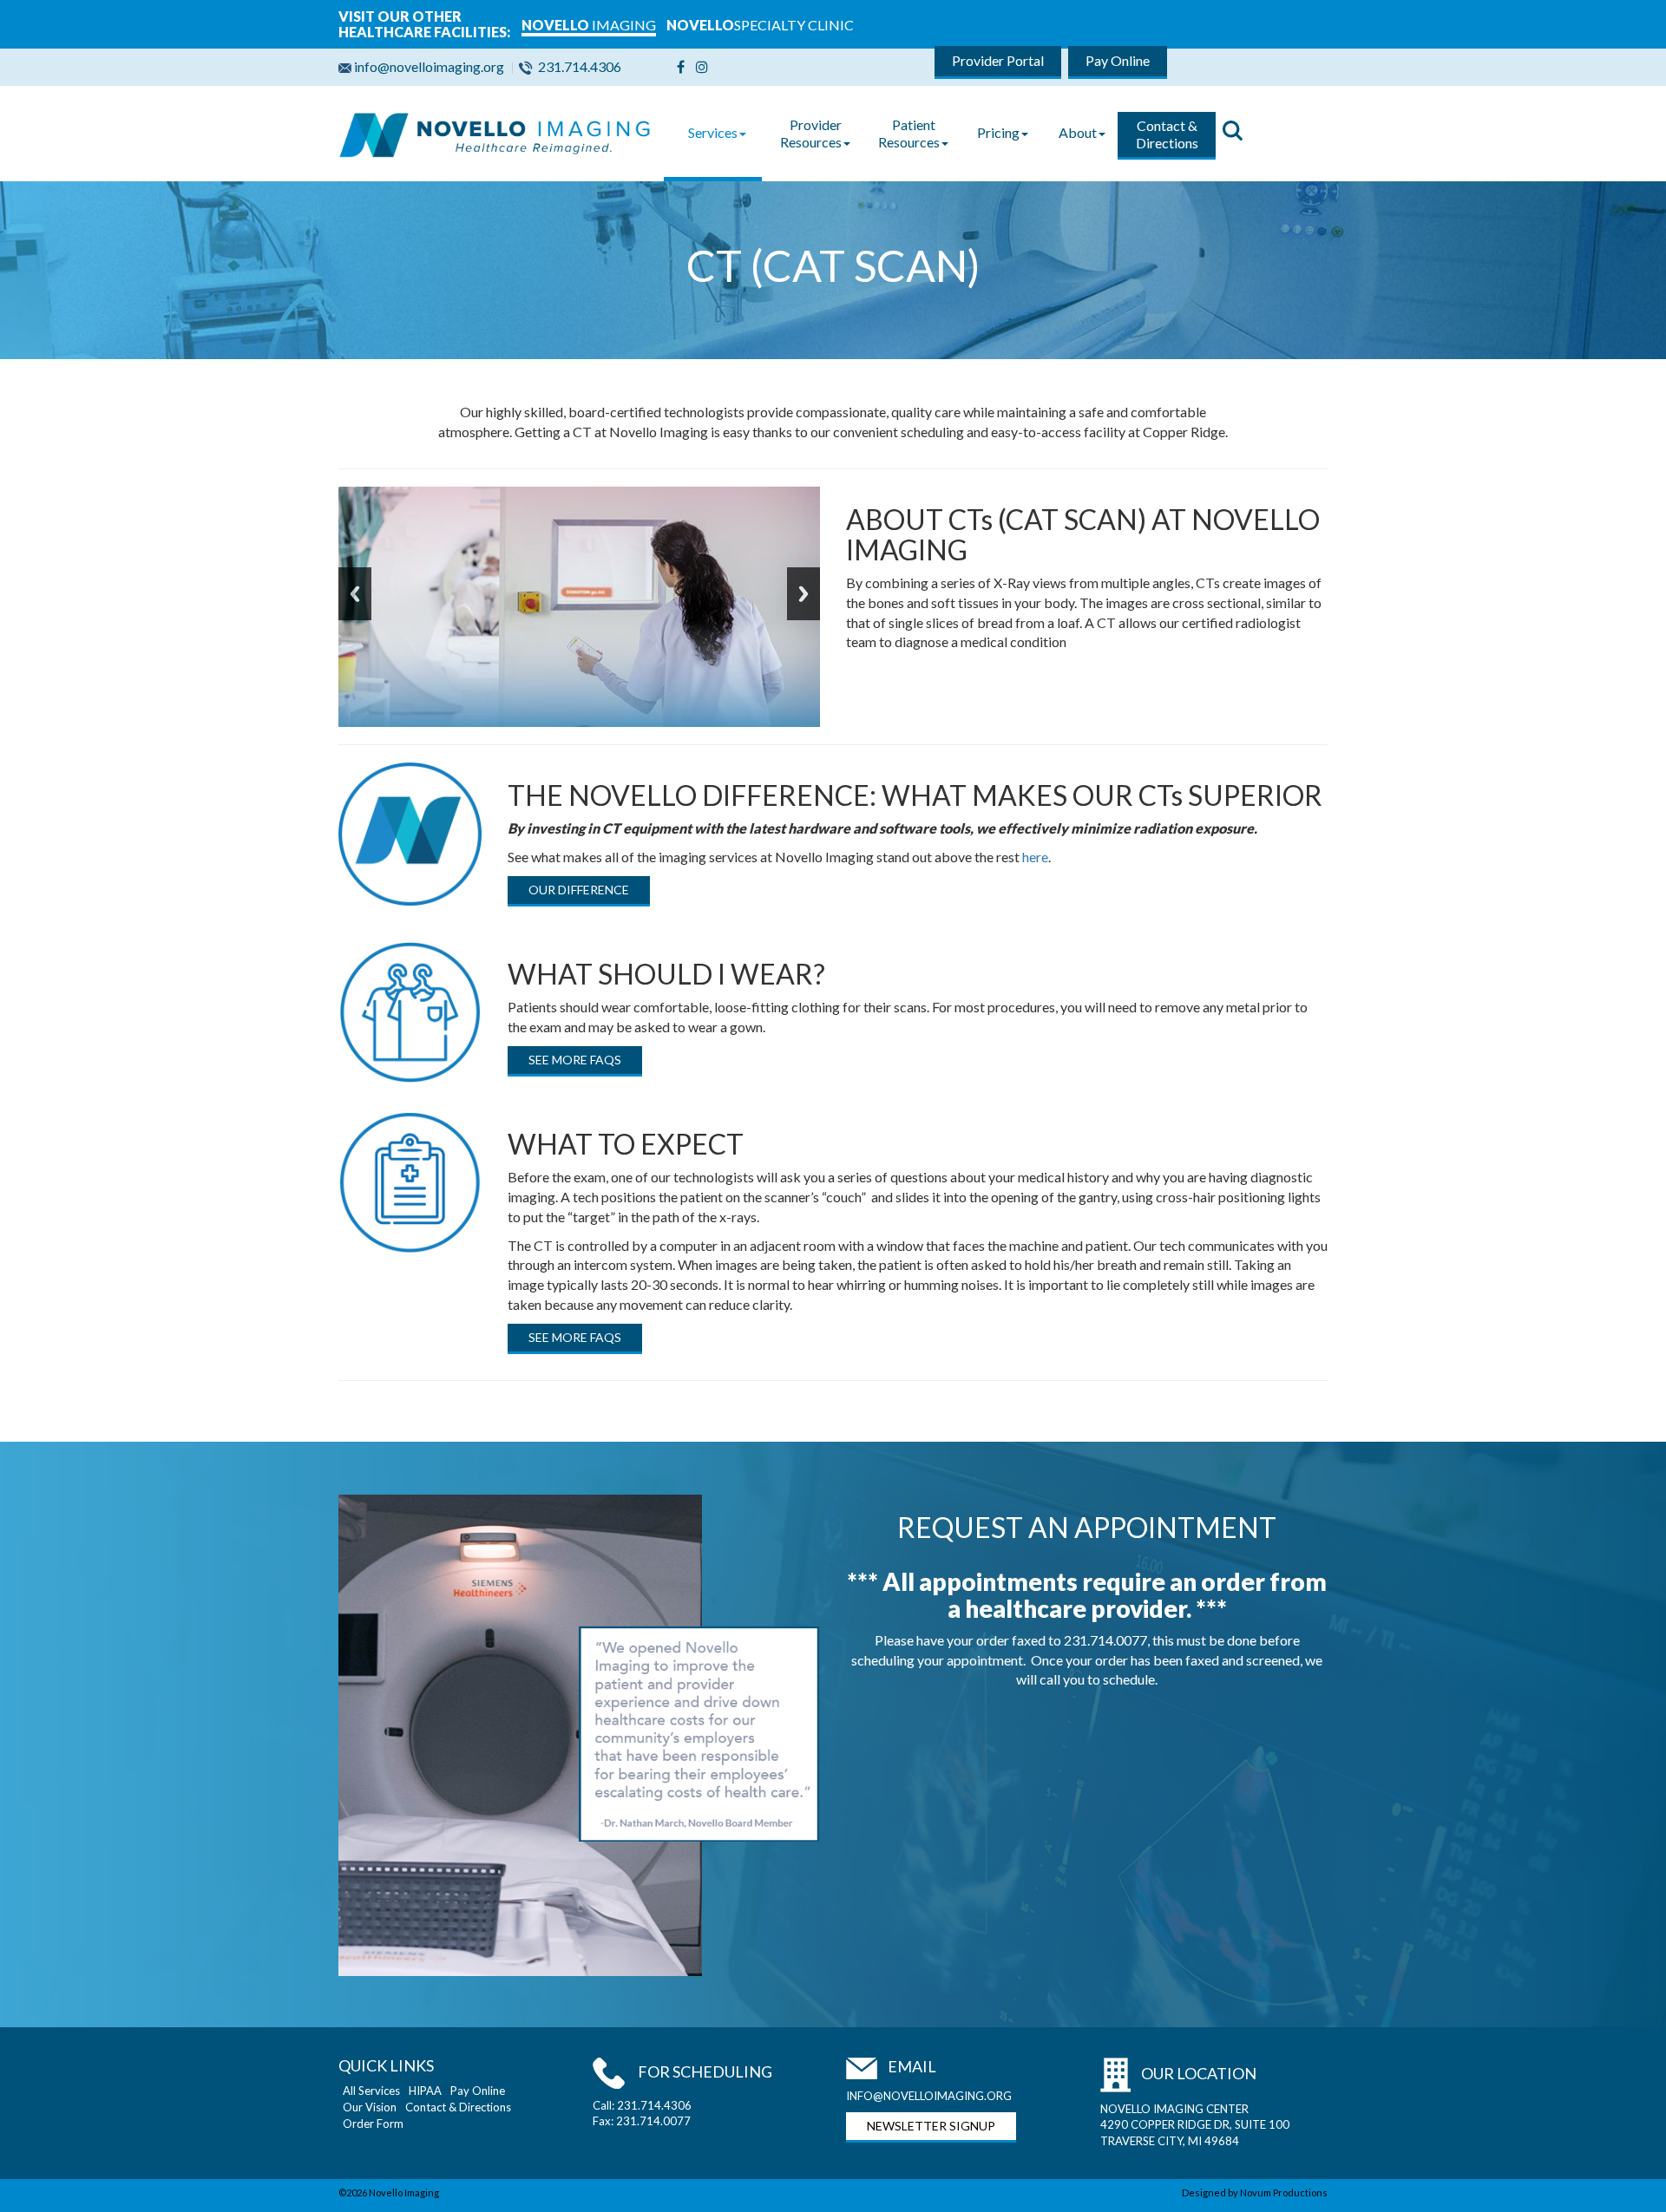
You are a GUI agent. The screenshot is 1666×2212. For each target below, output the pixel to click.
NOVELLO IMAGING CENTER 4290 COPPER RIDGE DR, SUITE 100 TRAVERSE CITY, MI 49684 (1195, 2125)
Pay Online (1118, 60)
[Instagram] (702, 66)
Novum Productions (1284, 2192)
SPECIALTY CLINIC (760, 25)
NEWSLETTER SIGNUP (931, 2126)
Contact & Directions (1167, 134)
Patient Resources (909, 133)
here (1035, 857)
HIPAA (425, 2091)
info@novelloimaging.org (430, 66)
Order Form (373, 2124)
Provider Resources (811, 133)
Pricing (998, 132)
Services (713, 132)
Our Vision (370, 2107)
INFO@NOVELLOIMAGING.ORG (929, 2096)
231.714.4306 (580, 66)
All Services (371, 2091)
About (1078, 132)
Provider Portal (998, 60)
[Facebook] (681, 66)
